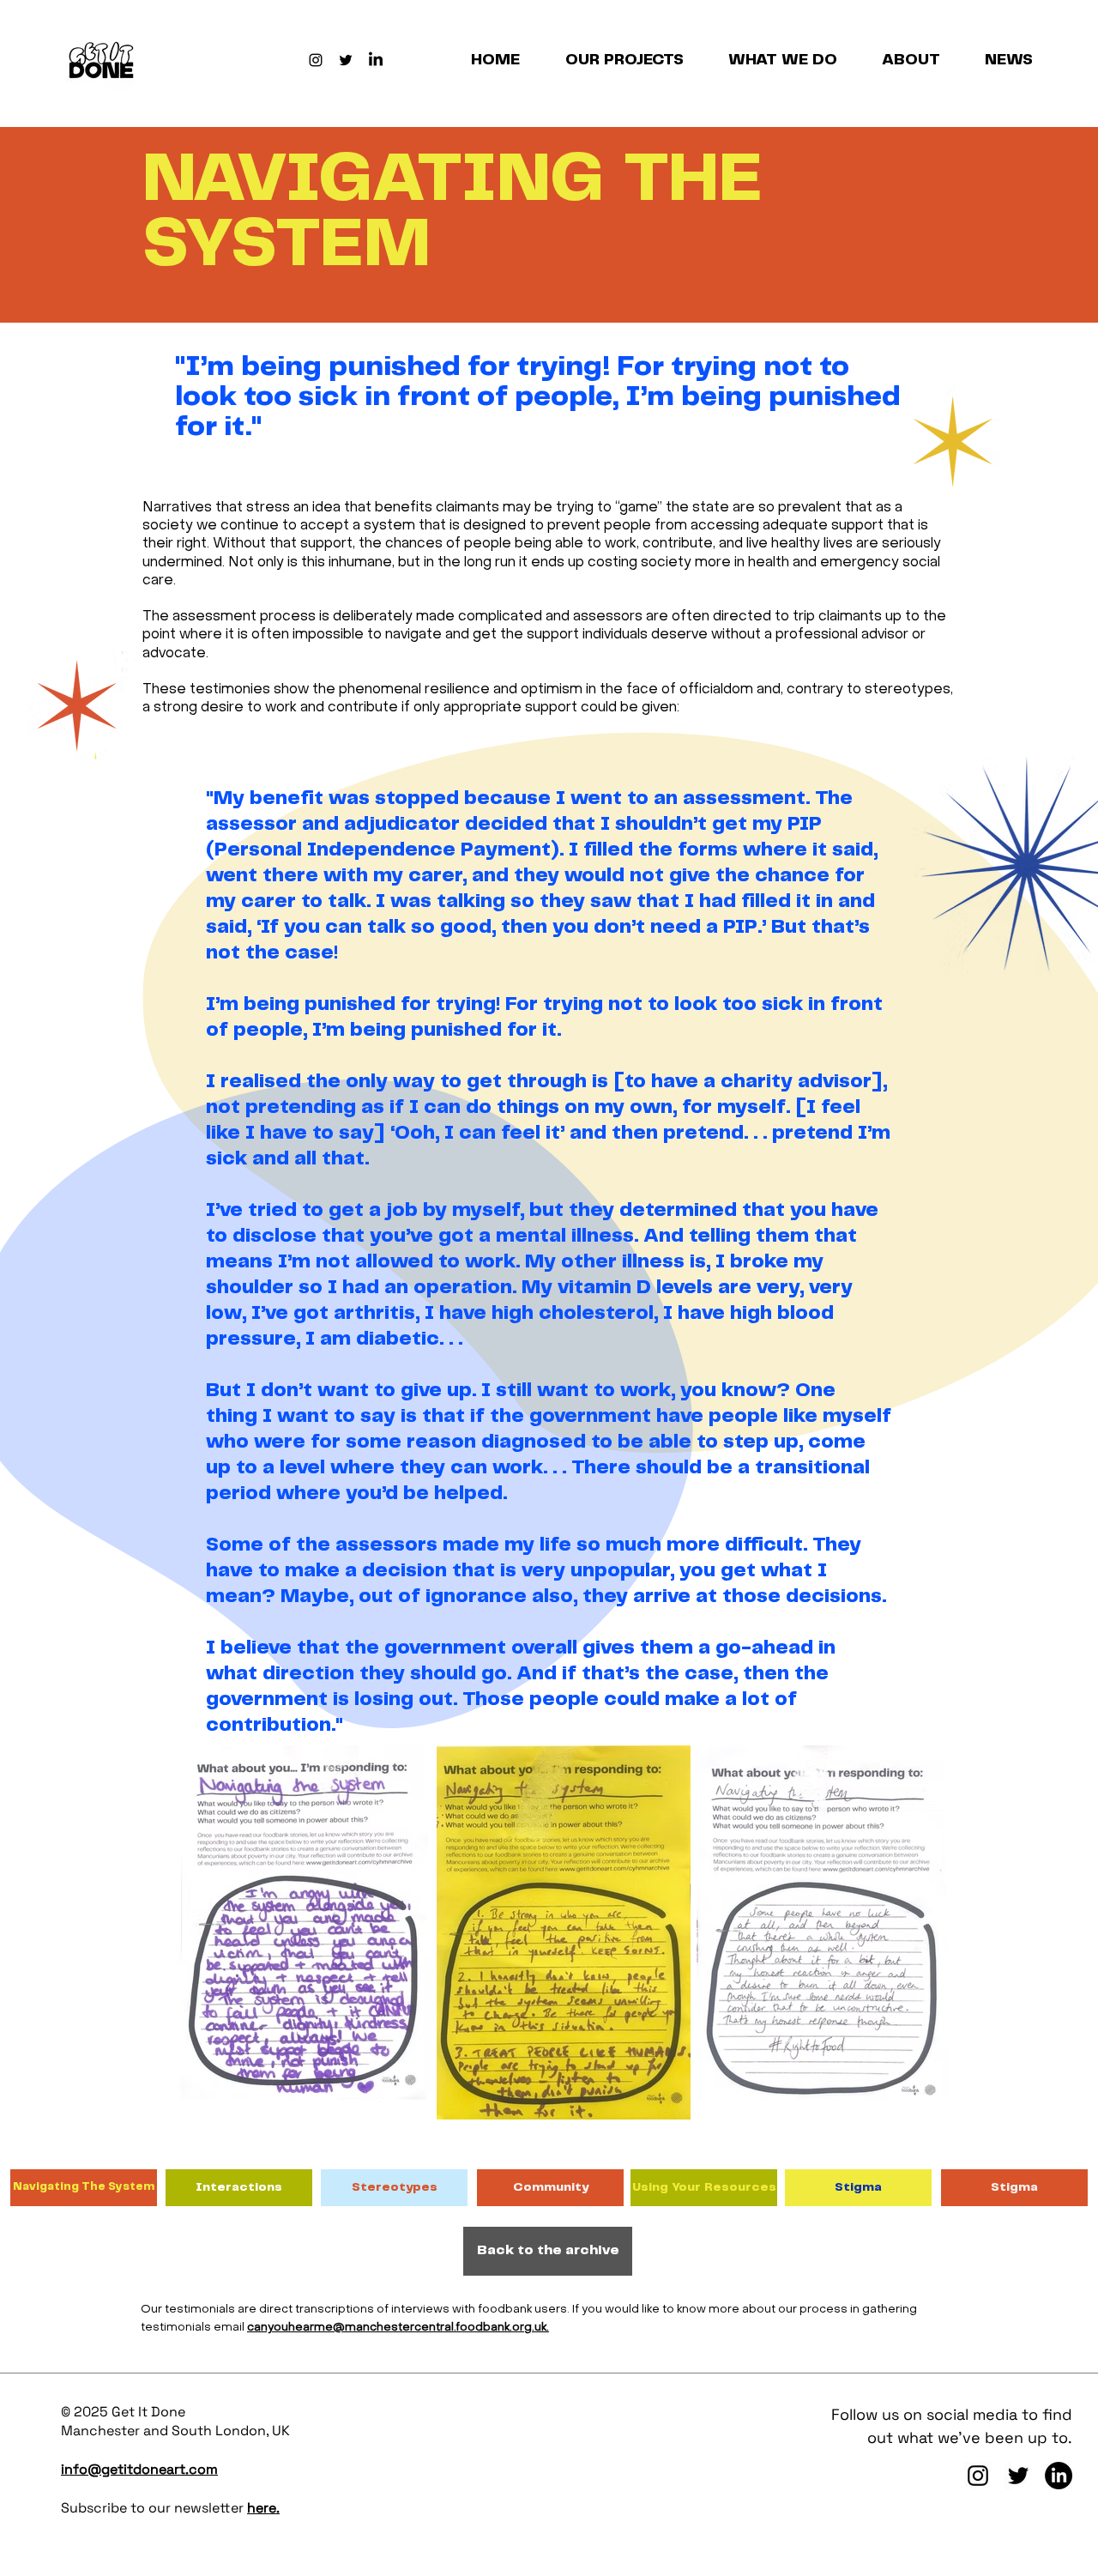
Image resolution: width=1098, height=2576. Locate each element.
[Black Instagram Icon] (316, 60)
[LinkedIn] (376, 60)
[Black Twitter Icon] (346, 60)
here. (263, 2508)
